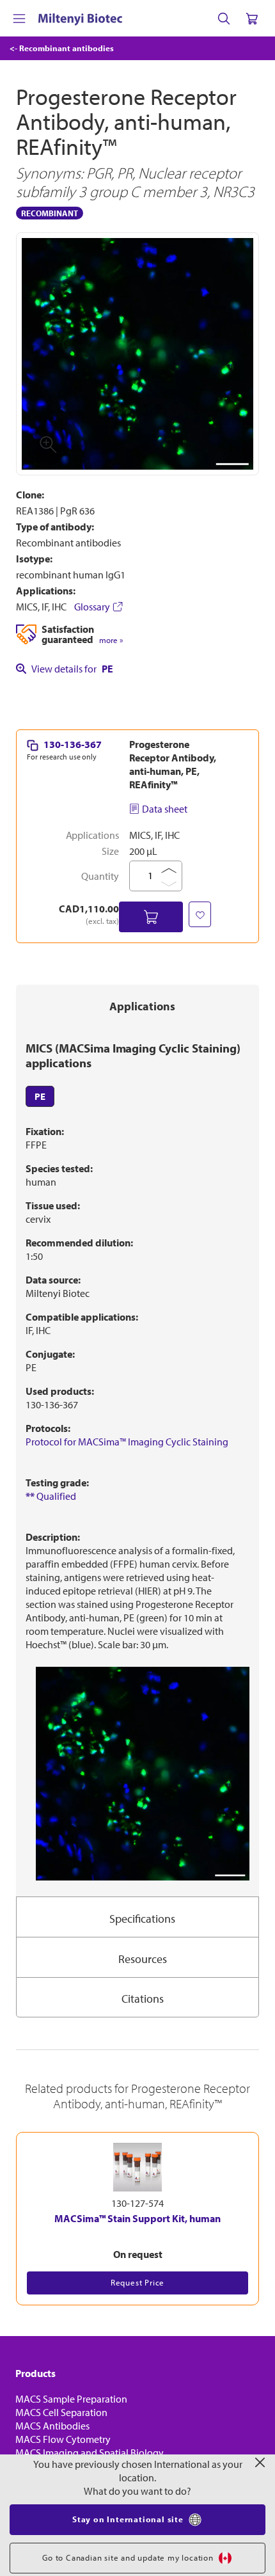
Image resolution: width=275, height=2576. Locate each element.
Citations (143, 1999)
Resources (143, 1959)
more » (111, 640)
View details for (72, 669)
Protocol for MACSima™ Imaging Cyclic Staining (127, 1442)
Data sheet (165, 809)
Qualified (51, 1496)
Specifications (142, 1919)
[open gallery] (137, 354)
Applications (142, 1006)
